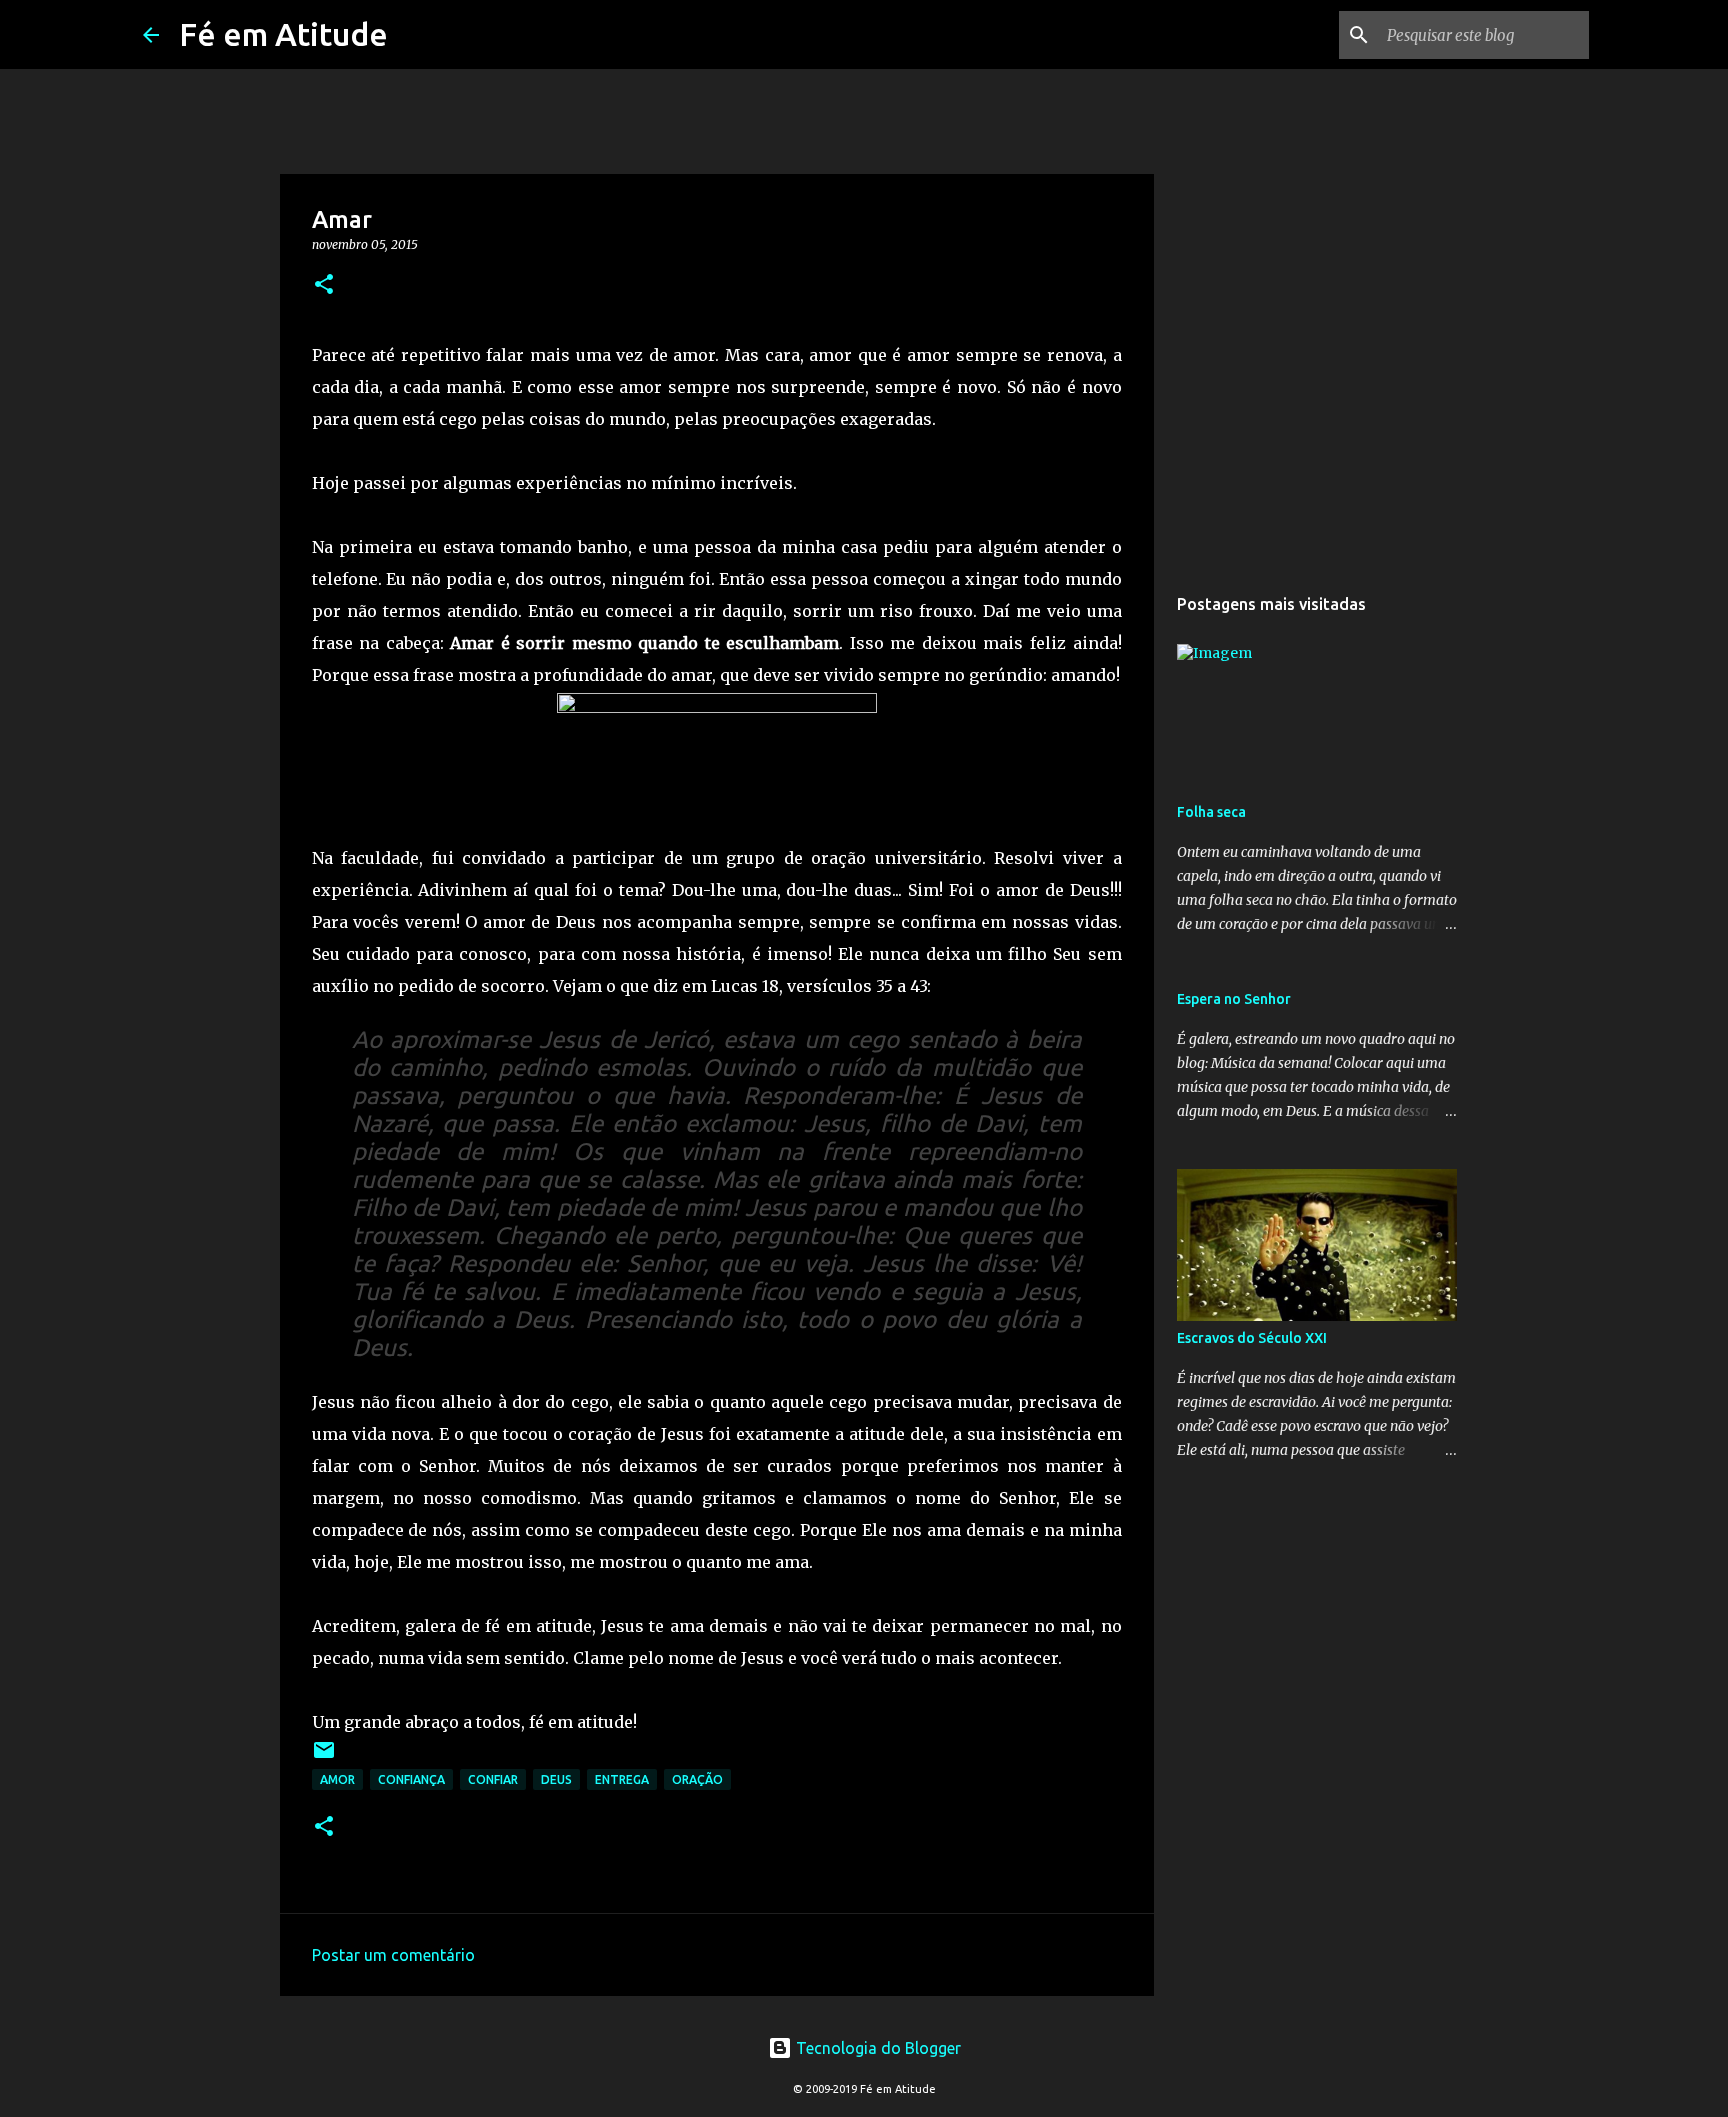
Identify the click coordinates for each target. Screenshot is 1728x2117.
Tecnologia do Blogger (876, 2048)
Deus (556, 1779)
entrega (622, 1779)
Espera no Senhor (1234, 999)
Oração (697, 1779)
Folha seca (1211, 812)
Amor (337, 1779)
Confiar (493, 1779)
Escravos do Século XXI (1252, 1338)
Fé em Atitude (283, 34)
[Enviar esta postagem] (324, 1757)
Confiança (411, 1779)
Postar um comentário (393, 1955)
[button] (324, 285)
